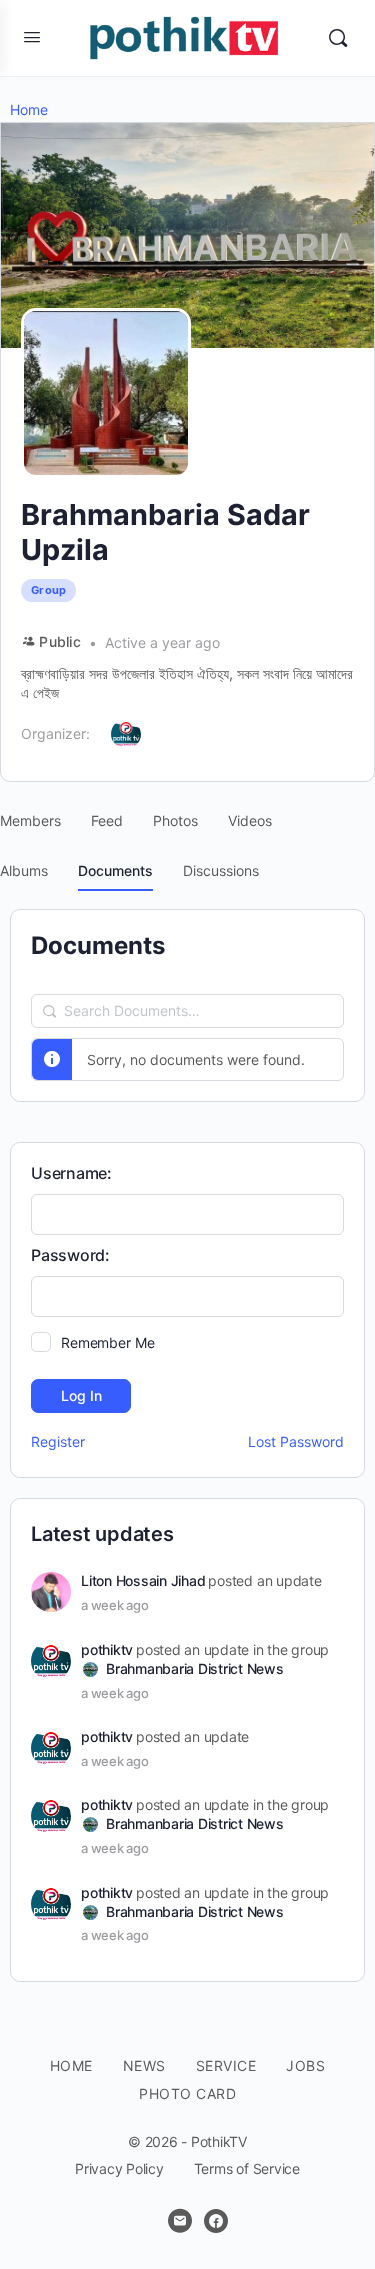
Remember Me (107, 1342)
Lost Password (296, 1441)
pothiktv (107, 1649)
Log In (81, 1395)
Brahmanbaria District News (195, 1668)
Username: (71, 1173)
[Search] (338, 38)
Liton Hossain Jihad (143, 1580)
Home (29, 109)
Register (58, 1441)
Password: (70, 1255)
